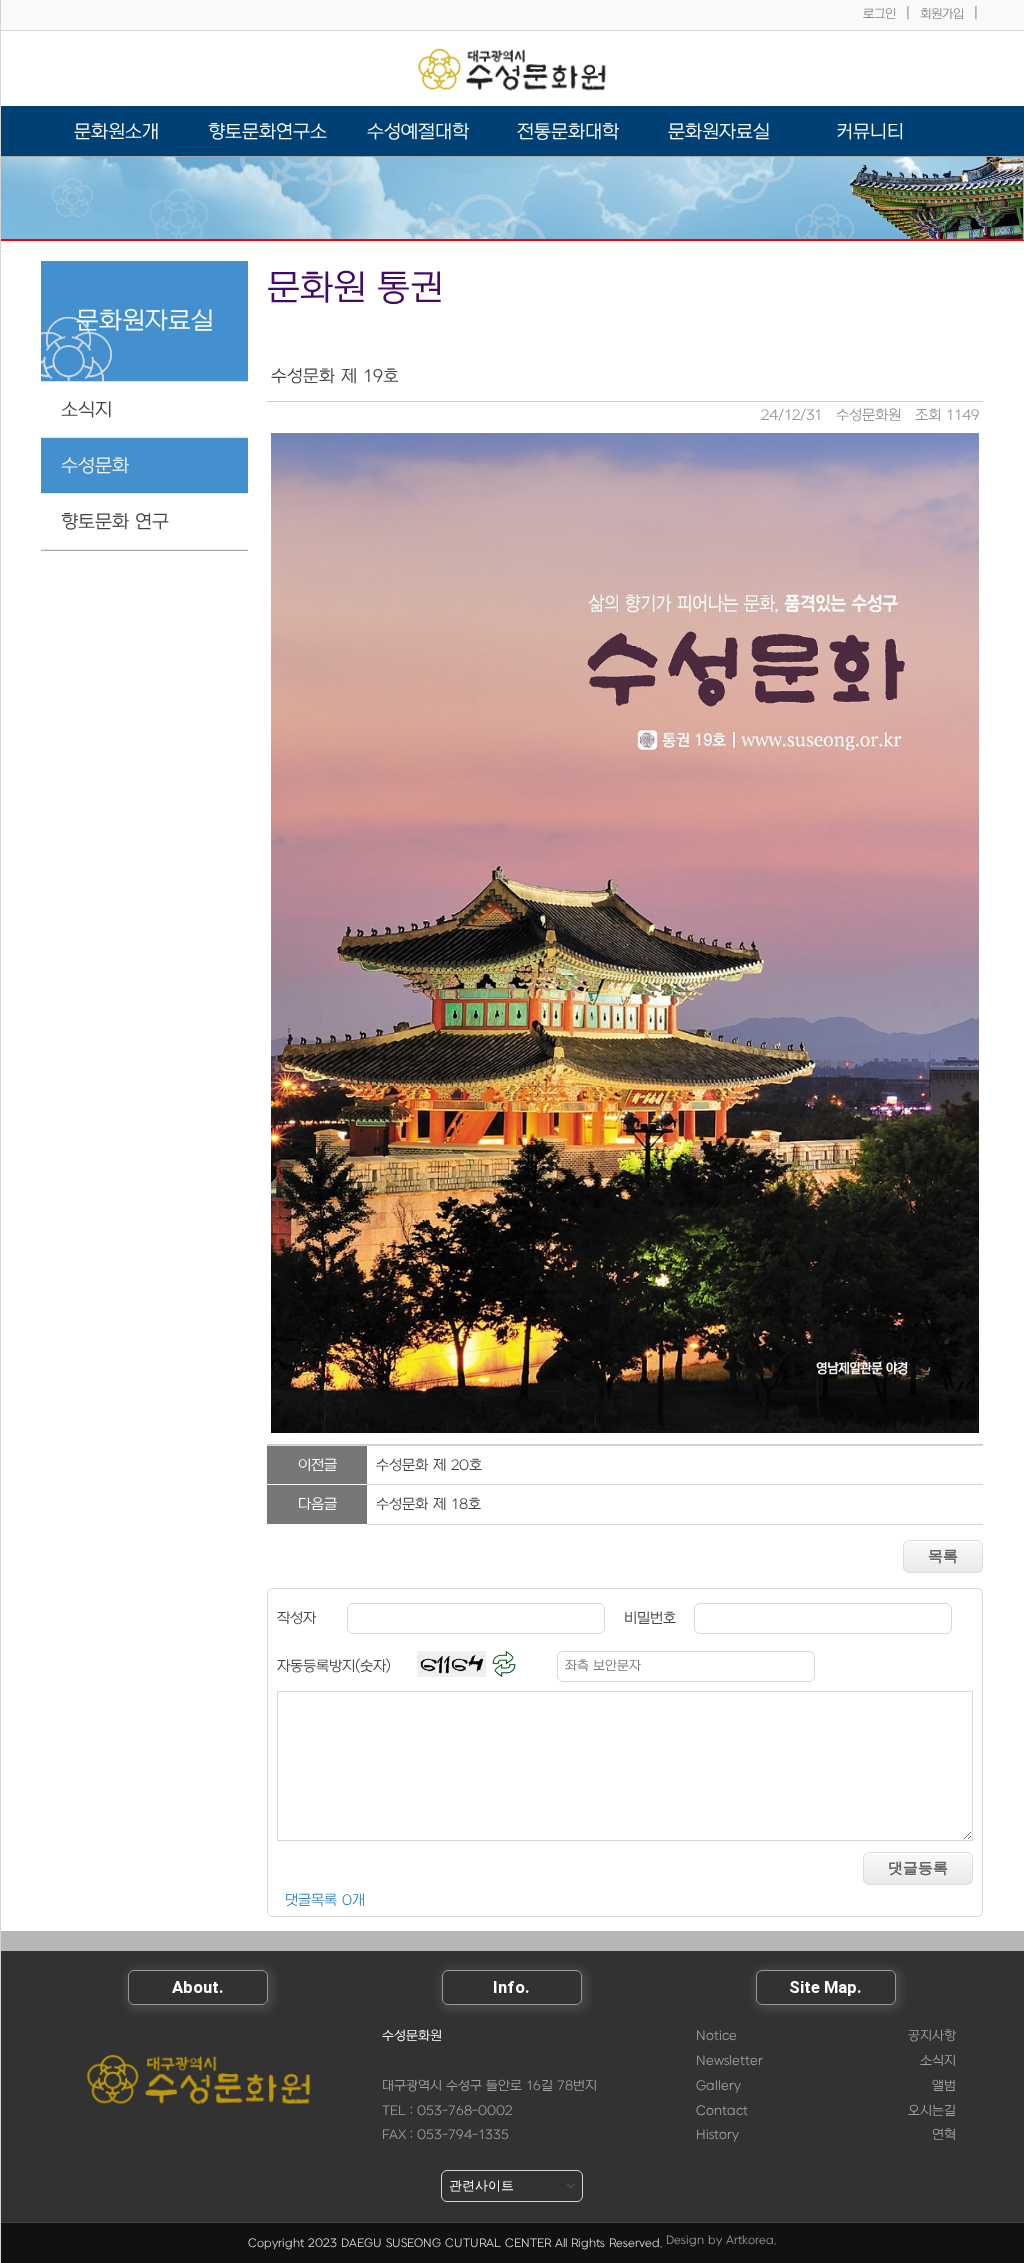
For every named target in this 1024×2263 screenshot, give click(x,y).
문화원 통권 (355, 288)
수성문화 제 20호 (429, 1465)
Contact (722, 2111)
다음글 (317, 1504)
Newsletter (729, 2061)
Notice (716, 2036)
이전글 (317, 1465)
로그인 (879, 14)
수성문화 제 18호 (428, 1504)
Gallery (718, 2086)
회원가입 (942, 14)
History (717, 2135)
